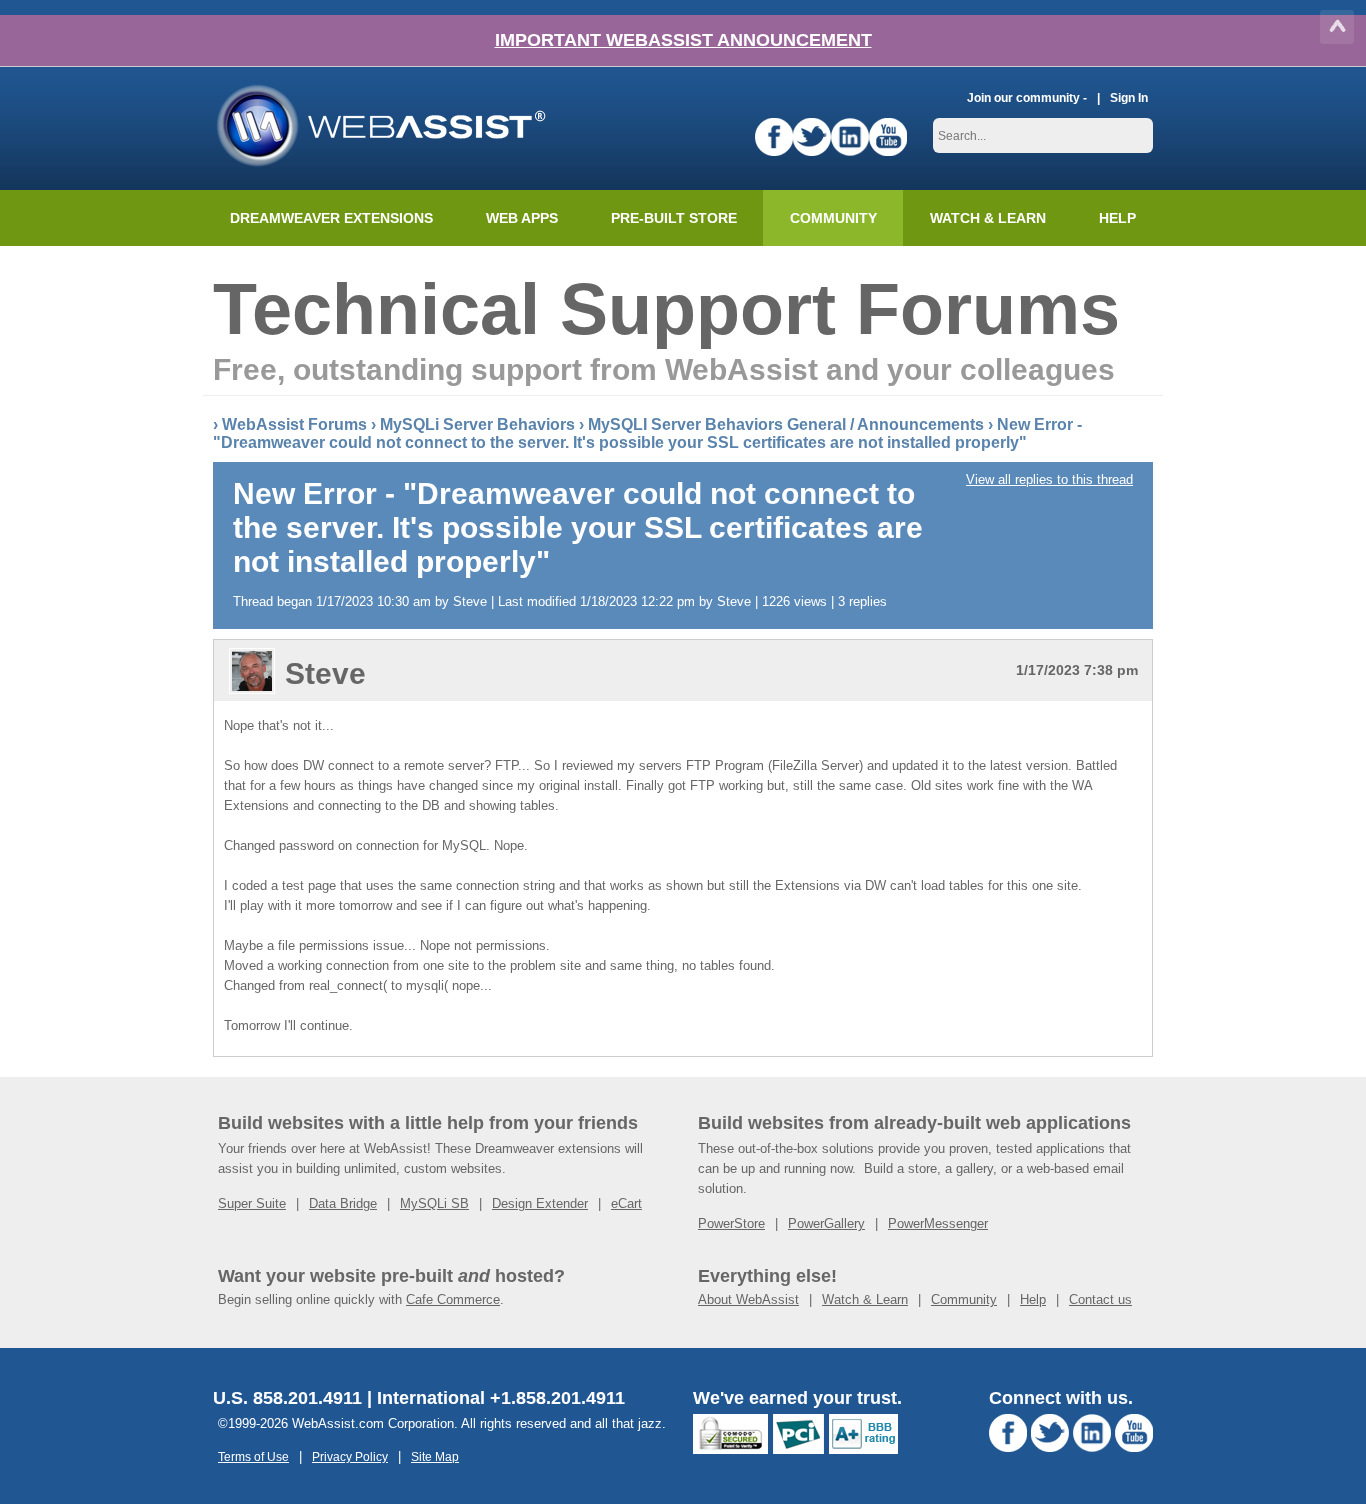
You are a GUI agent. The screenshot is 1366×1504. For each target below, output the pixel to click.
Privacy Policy (350, 1456)
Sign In (1129, 97)
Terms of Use (253, 1456)
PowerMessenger (938, 1223)
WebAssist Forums (294, 424)
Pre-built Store (674, 218)
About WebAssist (748, 1299)
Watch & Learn (988, 218)
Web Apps (522, 218)
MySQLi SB (434, 1203)
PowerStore (731, 1223)
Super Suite (252, 1203)
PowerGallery (826, 1223)
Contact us (1100, 1299)
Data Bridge (343, 1203)
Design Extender (540, 1203)
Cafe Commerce (453, 1299)
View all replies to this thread (1049, 479)
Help (1033, 1299)
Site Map (435, 1456)
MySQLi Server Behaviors (477, 424)
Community (833, 218)
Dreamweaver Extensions (331, 218)
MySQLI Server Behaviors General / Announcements (786, 424)
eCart (626, 1203)
